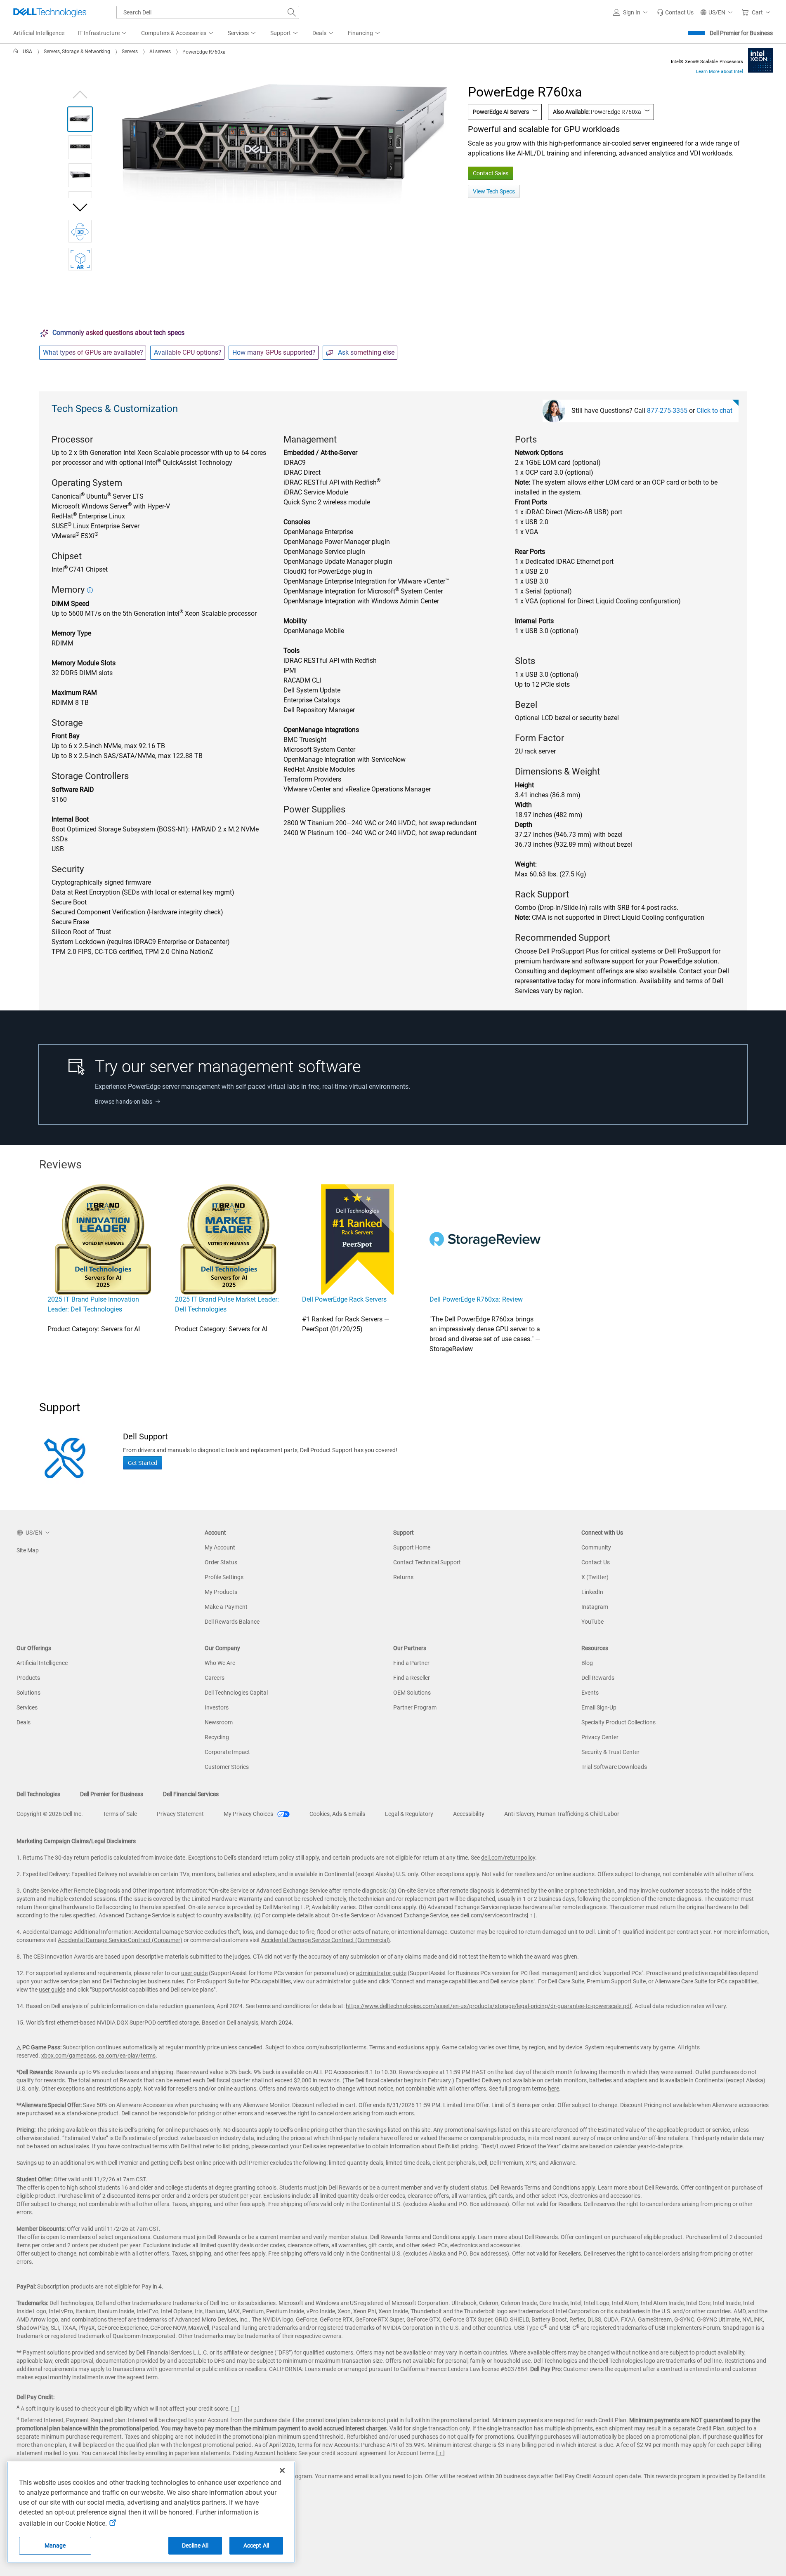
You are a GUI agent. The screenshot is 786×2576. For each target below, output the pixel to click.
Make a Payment (226, 1607)
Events (590, 1693)
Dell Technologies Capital (236, 1693)
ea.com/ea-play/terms (127, 2056)
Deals (24, 1722)
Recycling (217, 1737)
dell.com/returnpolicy (508, 1858)
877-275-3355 (667, 411)
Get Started (143, 1463)
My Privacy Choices (249, 1814)
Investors (217, 1707)
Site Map (28, 1550)
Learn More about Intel (720, 72)
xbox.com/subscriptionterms (329, 2047)
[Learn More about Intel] (760, 60)
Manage (55, 2545)
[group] (284, 145)
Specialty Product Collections (618, 1722)
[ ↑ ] (531, 1915)
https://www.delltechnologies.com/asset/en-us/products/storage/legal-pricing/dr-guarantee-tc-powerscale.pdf (489, 2006)
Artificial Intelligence (42, 1663)
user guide (194, 1973)
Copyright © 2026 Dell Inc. (50, 1814)
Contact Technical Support (427, 1562)
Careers (215, 1678)
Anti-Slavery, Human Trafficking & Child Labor (562, 1814)
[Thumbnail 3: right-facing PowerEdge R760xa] (80, 175)
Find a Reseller (412, 1678)
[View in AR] (80, 259)
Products (28, 1678)
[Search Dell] (292, 12)
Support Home (412, 1547)
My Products (221, 1592)
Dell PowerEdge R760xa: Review (476, 1299)
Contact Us (596, 1562)
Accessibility (469, 1814)
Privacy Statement (180, 1814)
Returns (403, 1577)
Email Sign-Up (599, 1707)
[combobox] (208, 12)
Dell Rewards (598, 1678)
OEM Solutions (412, 1693)
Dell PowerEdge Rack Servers (344, 1299)
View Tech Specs (494, 191)
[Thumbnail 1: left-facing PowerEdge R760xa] (80, 119)
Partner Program (415, 1707)
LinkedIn (592, 1592)
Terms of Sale (120, 1814)
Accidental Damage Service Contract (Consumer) (120, 1940)
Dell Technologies (38, 1794)
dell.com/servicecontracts (494, 1915)
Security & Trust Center (610, 1752)
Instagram (595, 1607)
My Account (220, 1547)
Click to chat (714, 411)
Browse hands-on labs (124, 1102)
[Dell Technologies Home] (50, 12)
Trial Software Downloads (614, 1767)
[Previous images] (80, 93)
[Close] (282, 2470)
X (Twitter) (595, 1577)
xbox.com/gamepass (68, 2056)
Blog (587, 1663)
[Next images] (80, 207)
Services (27, 1707)
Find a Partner (411, 1663)
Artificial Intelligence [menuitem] (39, 33)
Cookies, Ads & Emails (337, 1814)
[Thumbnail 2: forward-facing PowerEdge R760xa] (80, 147)
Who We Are (220, 1663)
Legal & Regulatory (409, 1814)
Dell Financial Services (191, 1794)
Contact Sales (491, 173)
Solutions (28, 1693)
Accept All (256, 2545)
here (554, 2089)
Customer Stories (227, 1767)
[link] (675, 12)
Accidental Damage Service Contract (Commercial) (326, 1940)
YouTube (592, 1622)
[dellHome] (17, 52)
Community (596, 1547)
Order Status (221, 1562)
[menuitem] (103, 33)
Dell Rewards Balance (232, 1622)
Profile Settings (224, 1577)
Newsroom (219, 1722)
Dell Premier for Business (741, 33)
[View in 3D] (80, 231)
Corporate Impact (227, 1752)
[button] (632, 12)
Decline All (195, 2545)
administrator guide (381, 1973)
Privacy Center (600, 1737)
